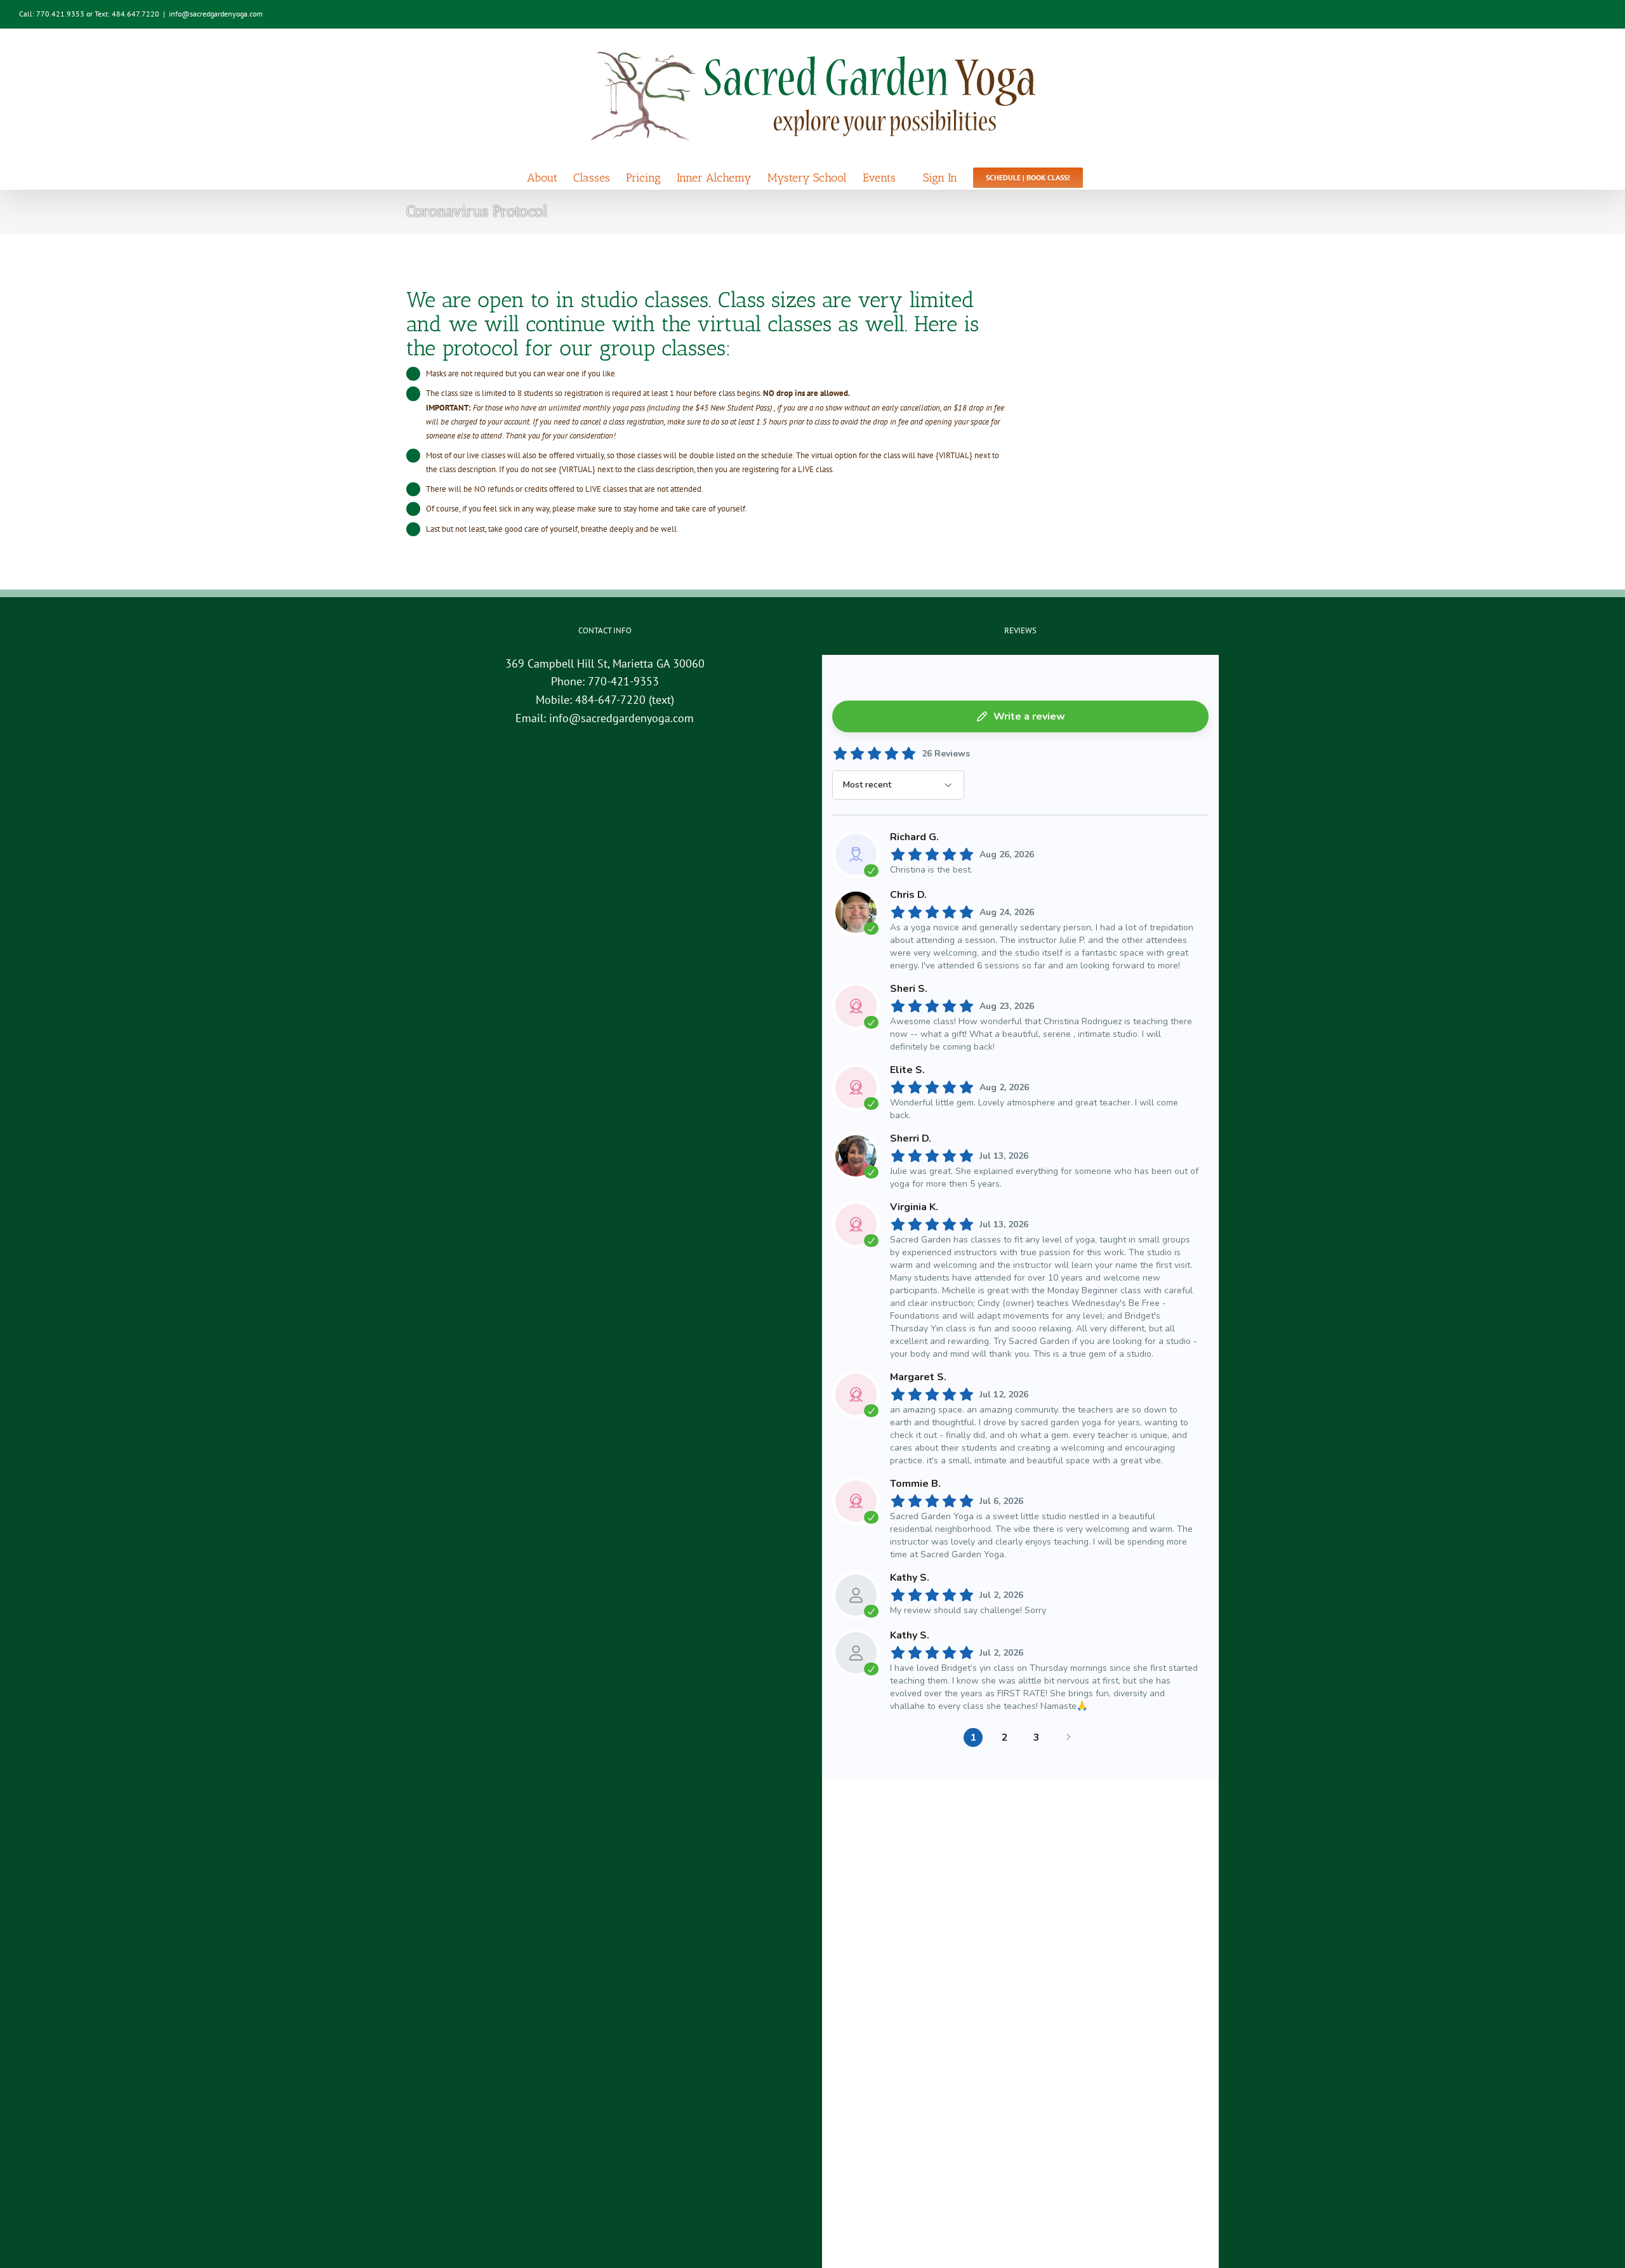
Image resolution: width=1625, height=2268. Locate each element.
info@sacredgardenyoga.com (216, 14)
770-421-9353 (623, 681)
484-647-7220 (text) (625, 700)
